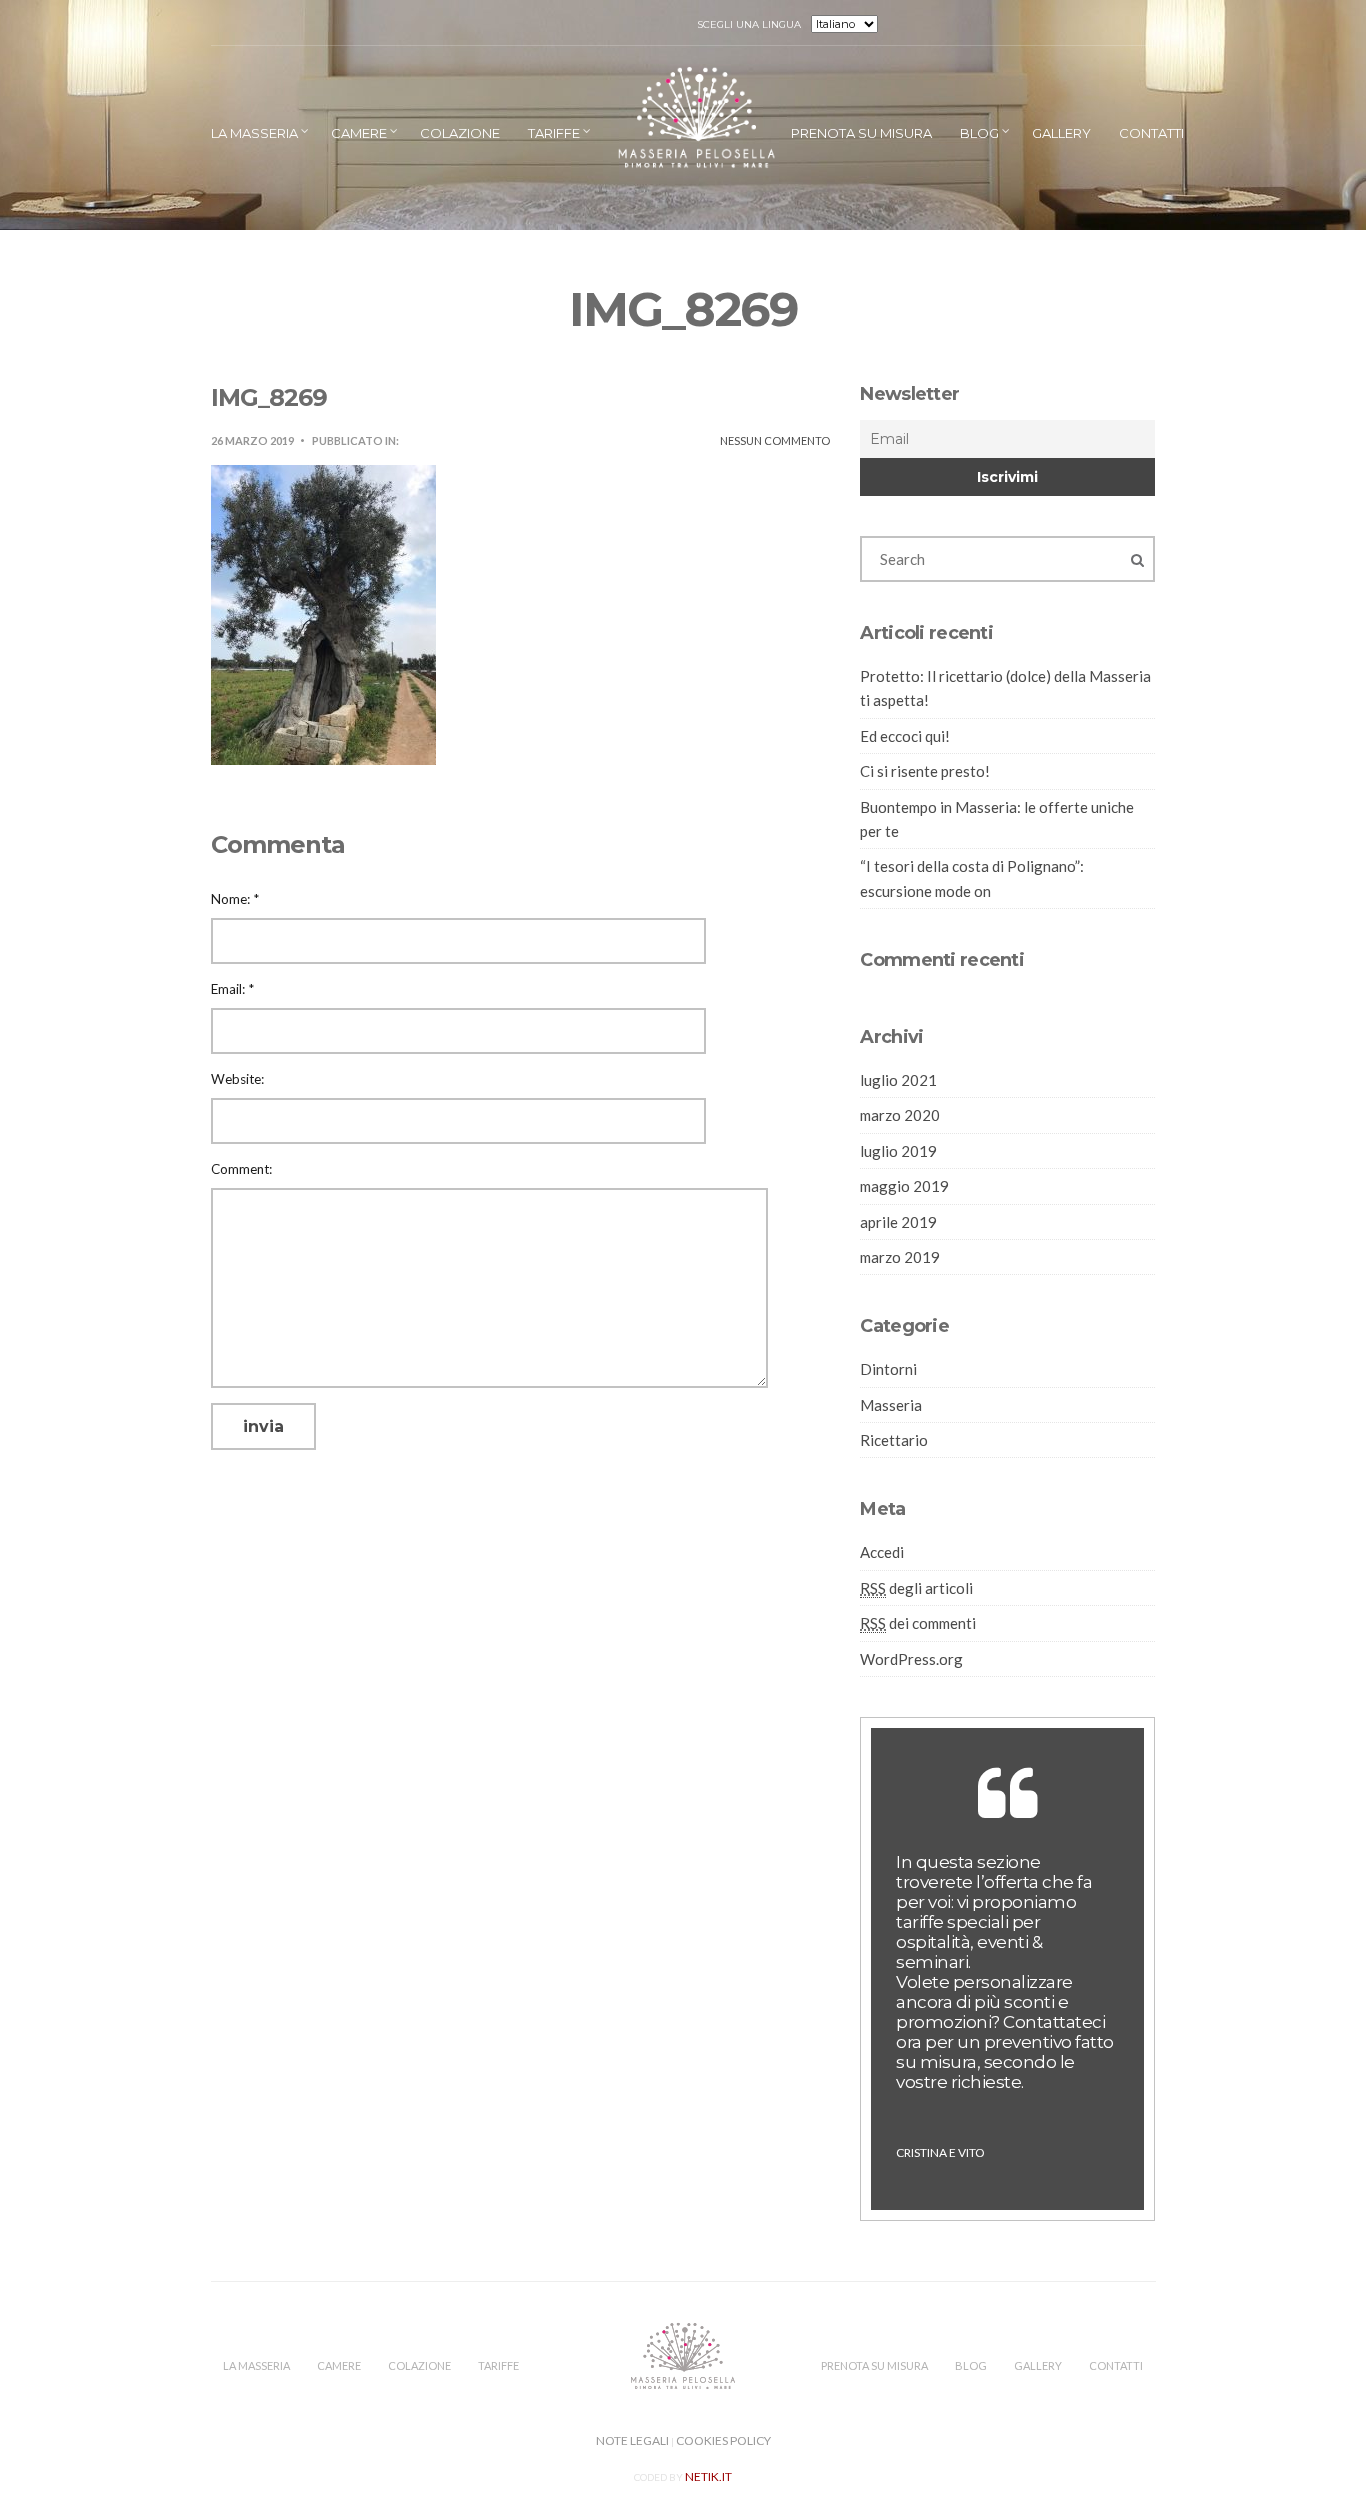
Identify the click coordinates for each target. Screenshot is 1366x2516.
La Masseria (254, 133)
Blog (979, 133)
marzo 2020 (900, 1115)
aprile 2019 (898, 1222)
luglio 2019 (898, 1151)
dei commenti (918, 1623)
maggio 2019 (904, 1186)
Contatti (1151, 133)
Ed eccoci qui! (905, 736)
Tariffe (554, 133)
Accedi (882, 1552)
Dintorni (888, 1369)
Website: (237, 1079)
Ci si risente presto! (925, 771)
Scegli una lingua (749, 24)
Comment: (241, 1169)
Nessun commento (775, 440)
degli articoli (916, 1588)
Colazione (460, 133)
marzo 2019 (900, 1257)
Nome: (235, 899)
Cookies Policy (723, 2440)
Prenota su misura (861, 133)
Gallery (1061, 133)
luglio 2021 (898, 1080)
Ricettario (894, 1440)
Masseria (891, 1405)
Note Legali (632, 2440)
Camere (359, 133)
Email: (232, 989)
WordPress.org (911, 1659)
